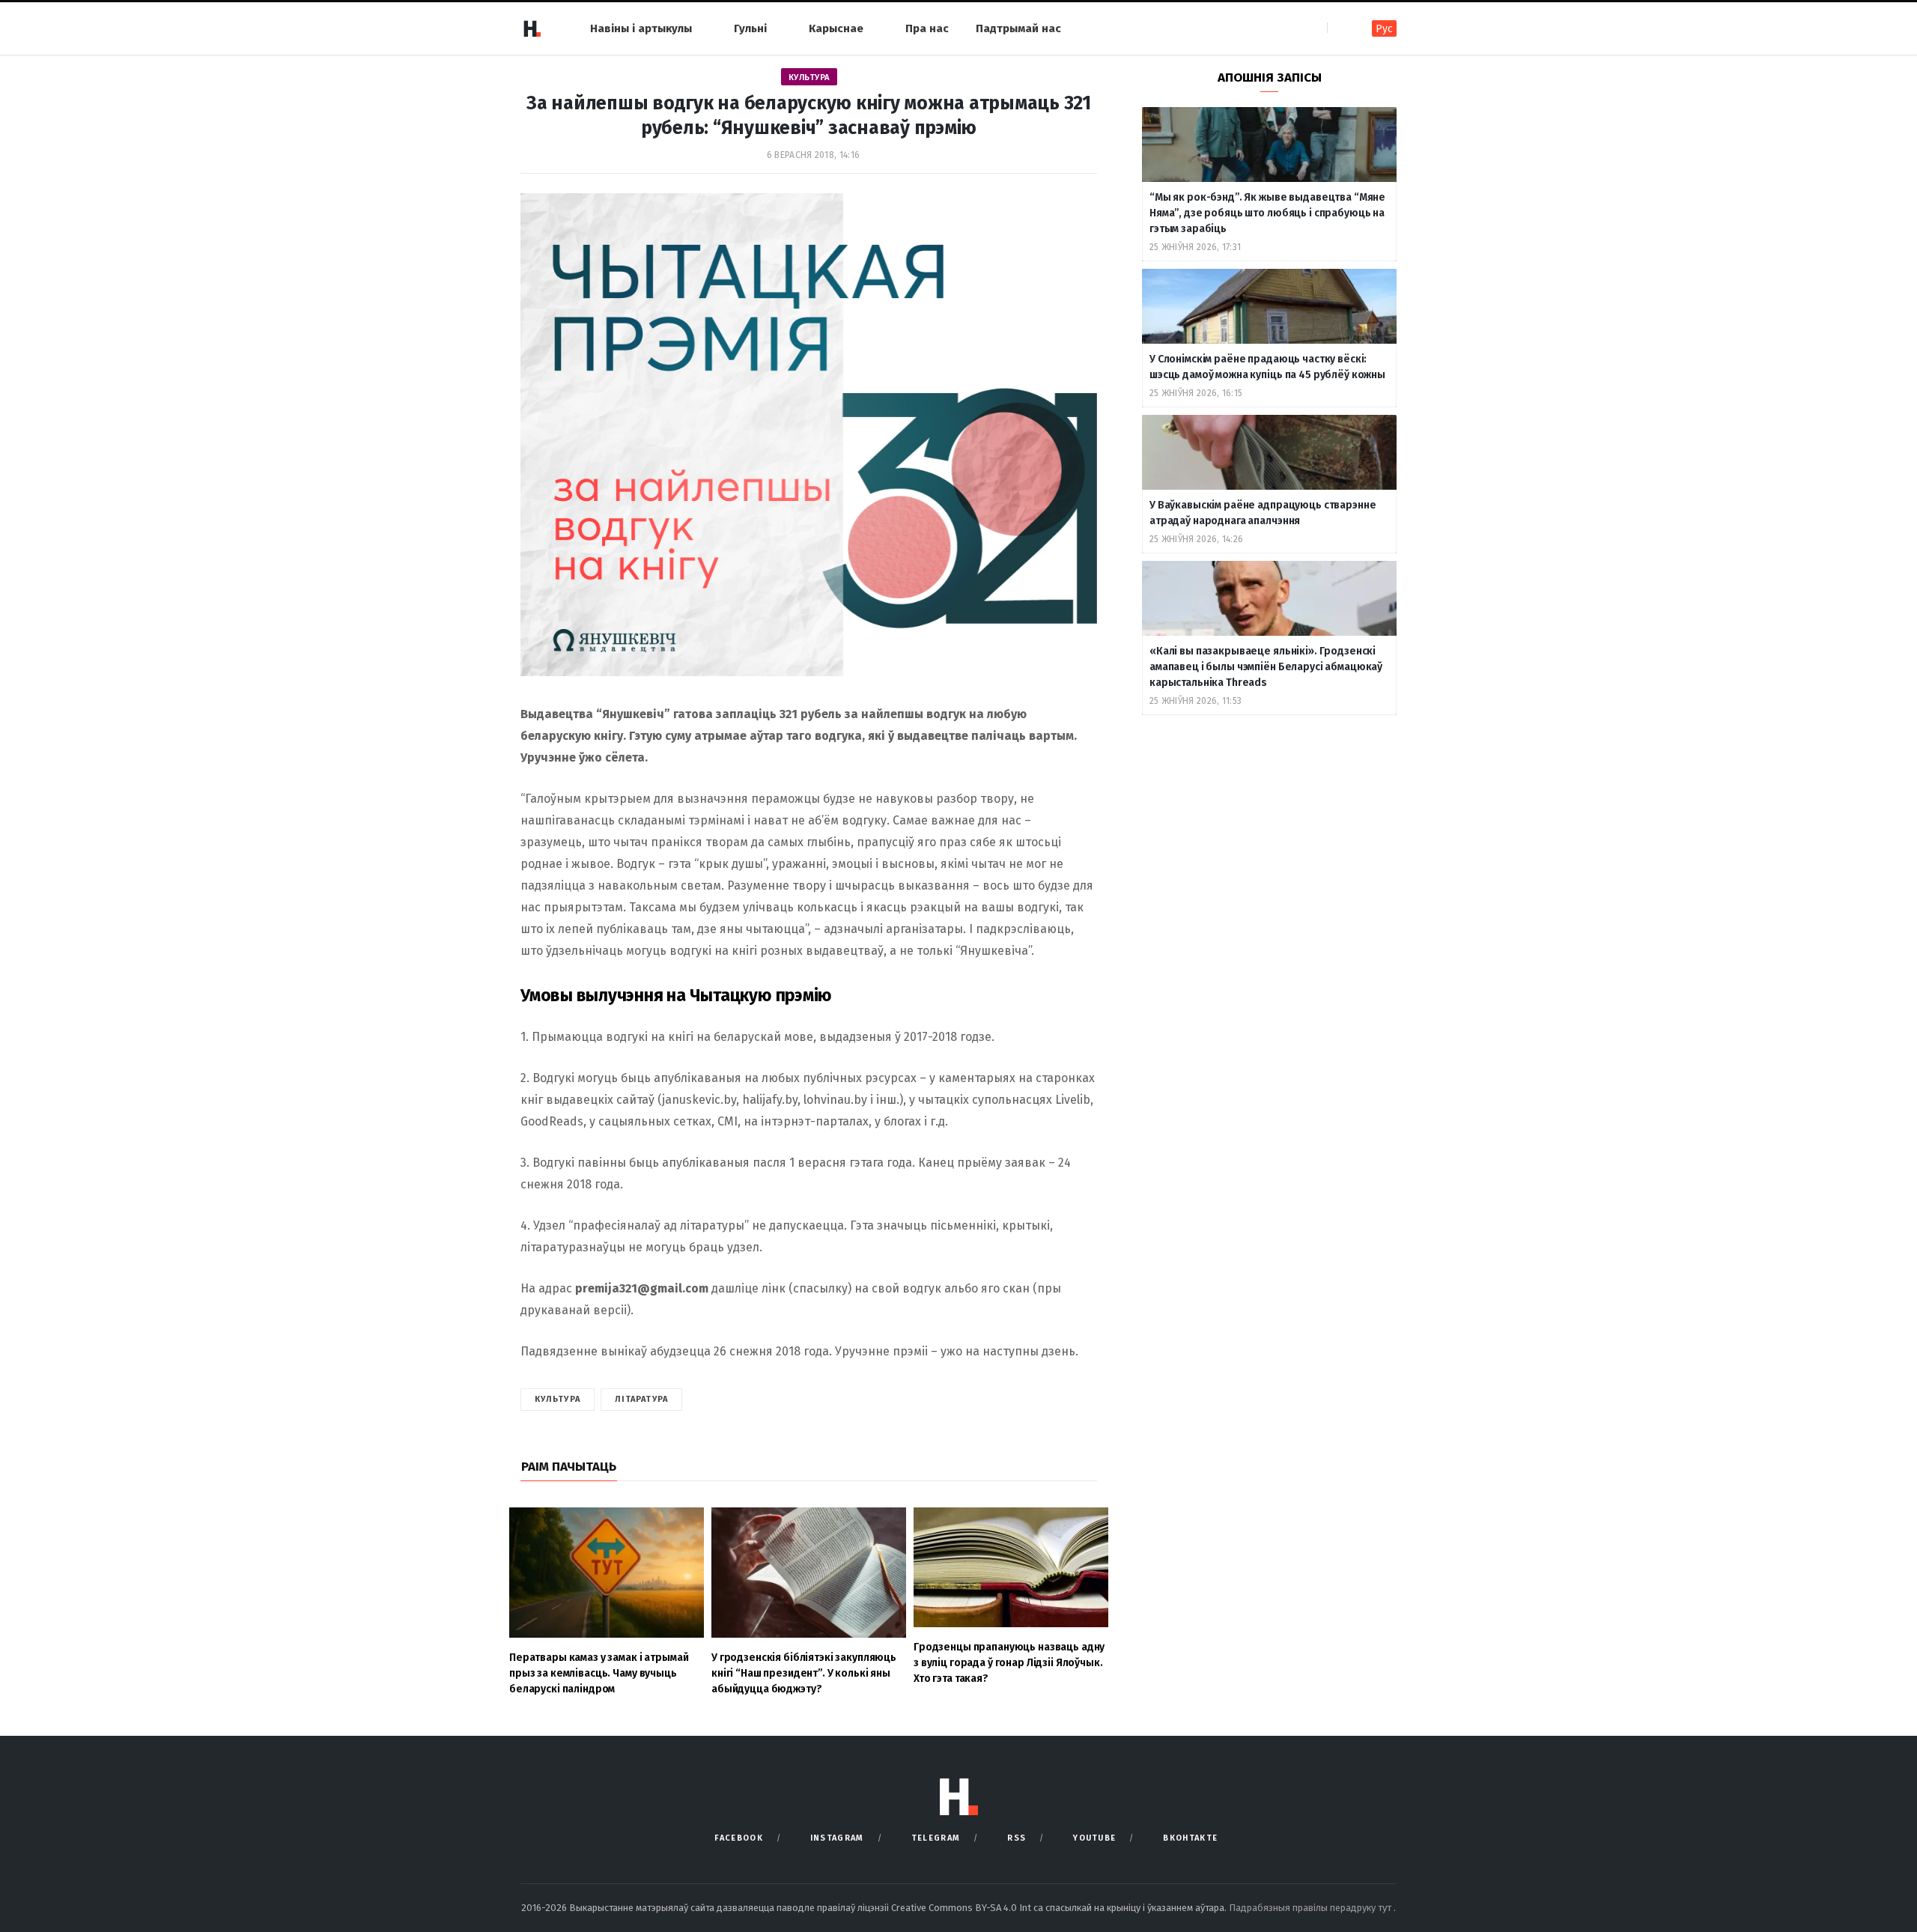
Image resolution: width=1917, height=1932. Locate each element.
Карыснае (836, 28)
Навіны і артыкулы (641, 28)
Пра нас (927, 28)
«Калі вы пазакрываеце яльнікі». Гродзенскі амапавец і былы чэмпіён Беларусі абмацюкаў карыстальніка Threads (1266, 667)
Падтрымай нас (1018, 28)
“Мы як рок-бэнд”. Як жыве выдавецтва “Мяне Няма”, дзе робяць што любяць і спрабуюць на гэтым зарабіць (1267, 213)
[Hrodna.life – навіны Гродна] (532, 28)
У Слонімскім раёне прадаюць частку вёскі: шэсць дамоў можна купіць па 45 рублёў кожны (1267, 367)
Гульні (750, 28)
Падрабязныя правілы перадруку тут (1311, 1908)
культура (558, 1399)
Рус (1384, 29)
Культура (809, 78)
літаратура (641, 1399)
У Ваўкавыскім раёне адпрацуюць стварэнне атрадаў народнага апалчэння (1263, 513)
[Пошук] (1340, 28)
